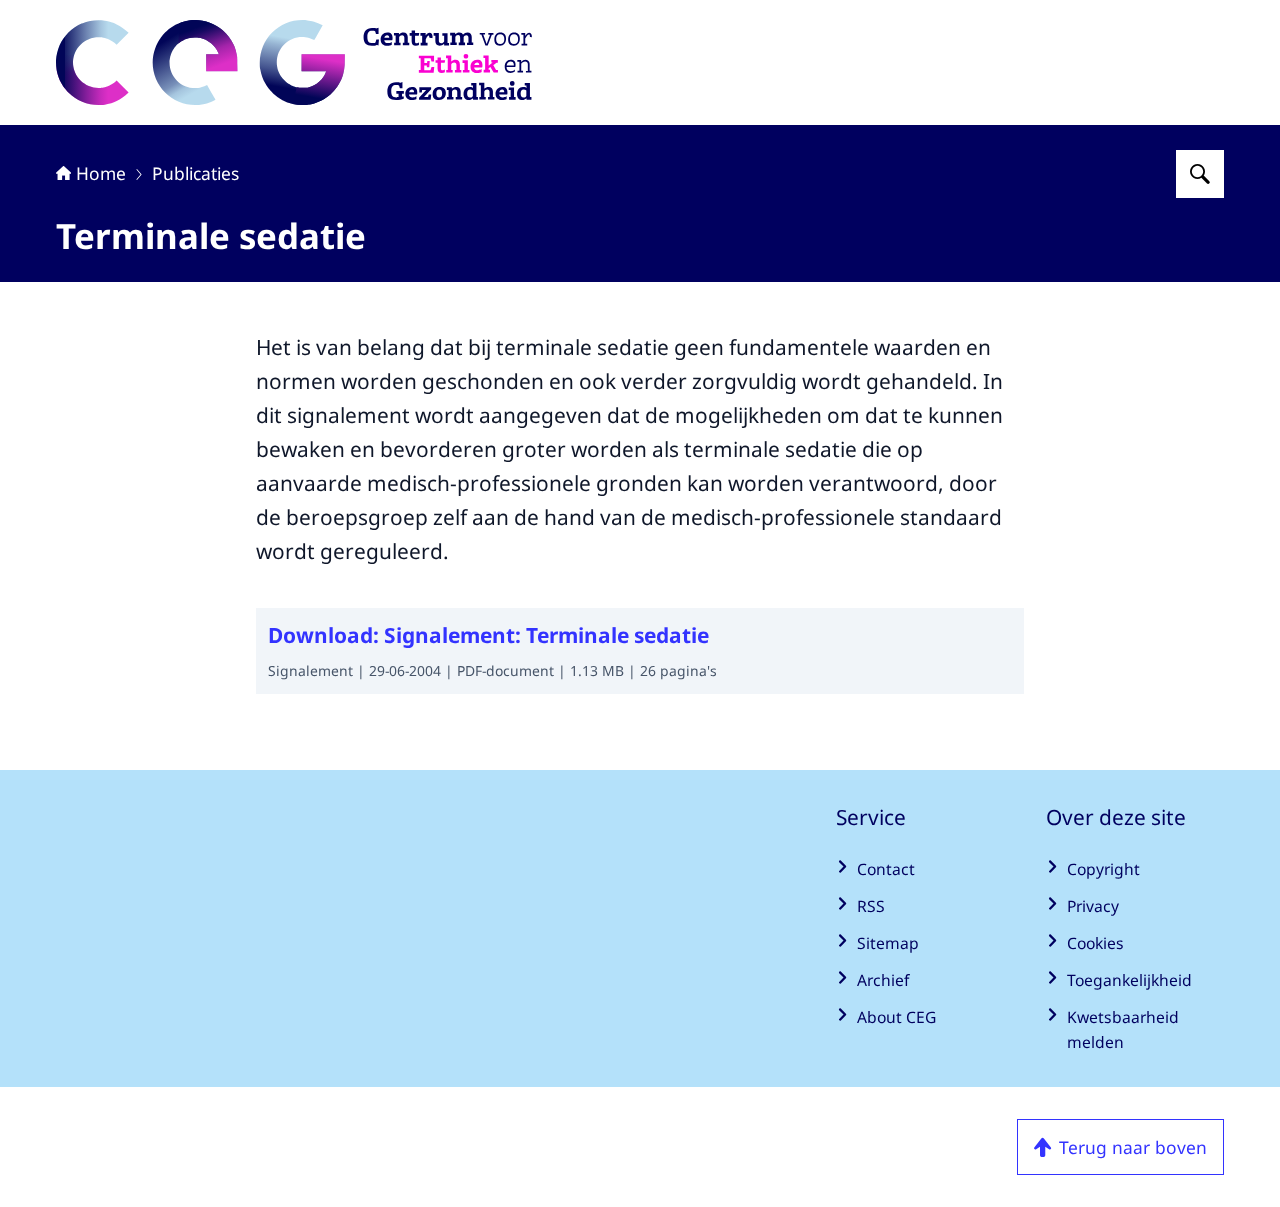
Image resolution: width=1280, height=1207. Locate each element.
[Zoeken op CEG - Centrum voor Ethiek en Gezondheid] (1200, 174)
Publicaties (195, 173)
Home (101, 173)
